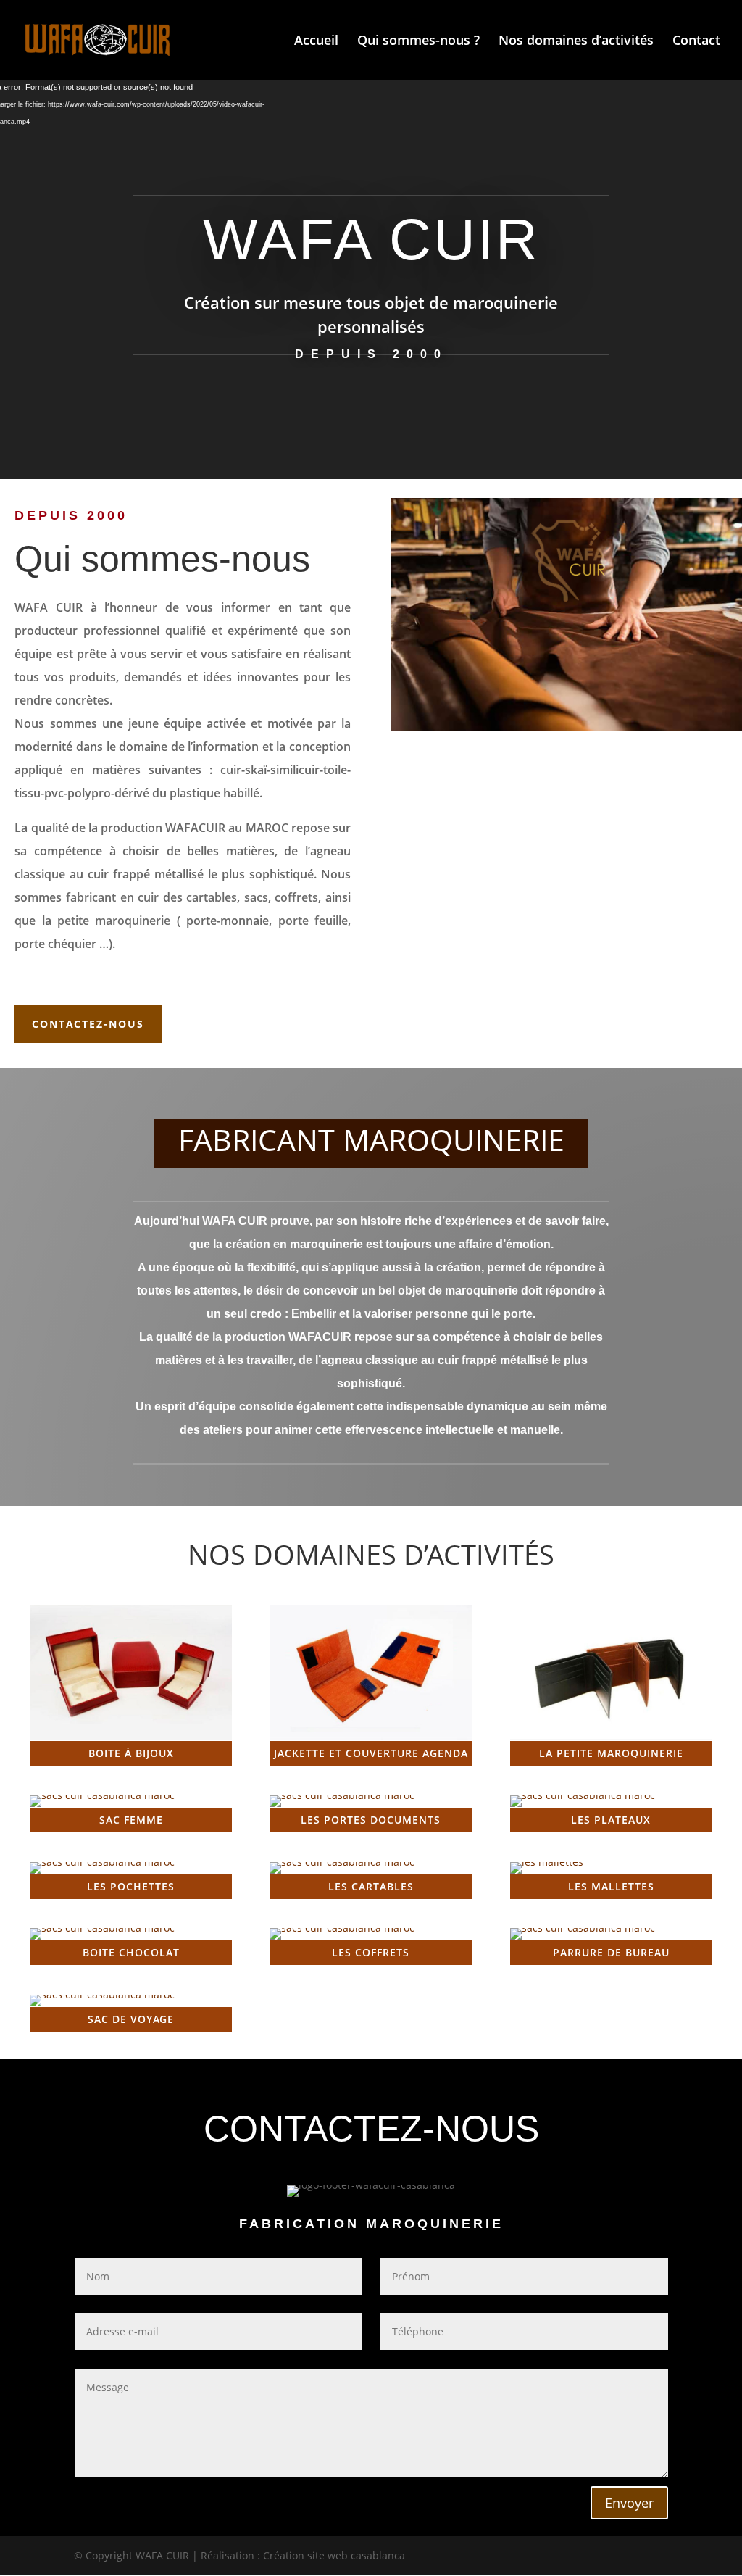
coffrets (296, 897)
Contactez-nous (88, 1024)
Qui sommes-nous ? (418, 42)
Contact (696, 42)
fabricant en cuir (112, 897)
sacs (256, 897)
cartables (212, 897)
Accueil (316, 42)
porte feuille (313, 921)
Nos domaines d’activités (576, 42)
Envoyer (629, 2503)
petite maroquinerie (114, 921)
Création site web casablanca (334, 2555)
